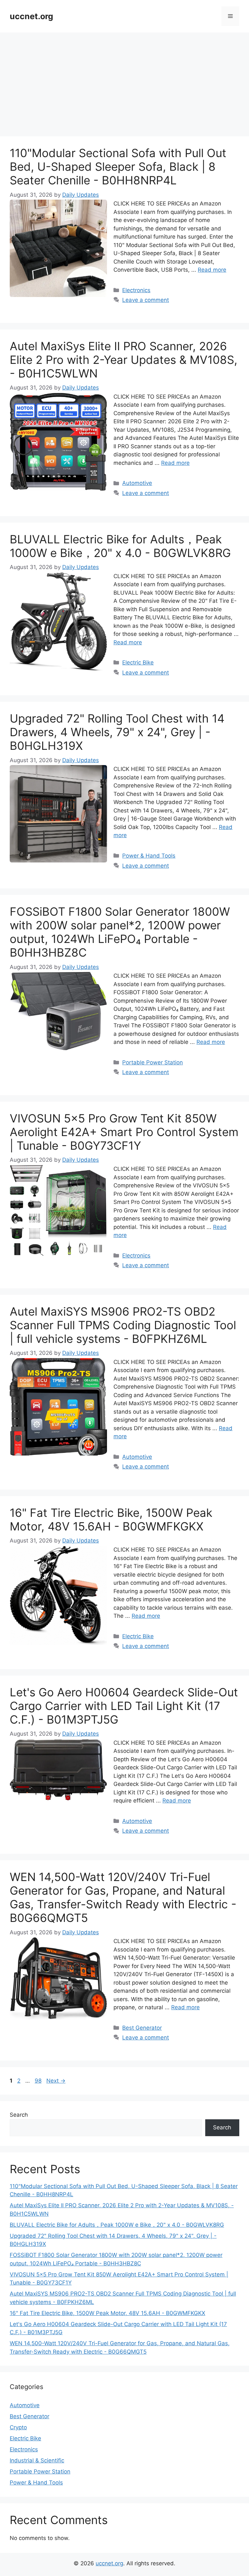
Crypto (18, 2427)
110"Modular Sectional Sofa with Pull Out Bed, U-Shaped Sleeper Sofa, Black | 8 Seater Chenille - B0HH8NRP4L (118, 167)
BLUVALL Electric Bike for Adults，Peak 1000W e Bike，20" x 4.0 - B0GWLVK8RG (120, 546)
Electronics (136, 290)
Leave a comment (146, 300)
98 (39, 2081)
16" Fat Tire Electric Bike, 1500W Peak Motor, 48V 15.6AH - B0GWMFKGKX (111, 1519)
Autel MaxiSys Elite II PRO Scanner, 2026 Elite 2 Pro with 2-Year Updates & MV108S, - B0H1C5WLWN (124, 360)
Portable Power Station (153, 1062)
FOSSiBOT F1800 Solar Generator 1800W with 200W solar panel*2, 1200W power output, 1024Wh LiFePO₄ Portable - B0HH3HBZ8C (120, 932)
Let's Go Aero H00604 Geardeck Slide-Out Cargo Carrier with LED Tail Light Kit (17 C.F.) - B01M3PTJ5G (124, 1706)
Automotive (137, 483)
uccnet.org (31, 16)
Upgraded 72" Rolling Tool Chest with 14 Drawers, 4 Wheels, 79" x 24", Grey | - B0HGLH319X (117, 732)
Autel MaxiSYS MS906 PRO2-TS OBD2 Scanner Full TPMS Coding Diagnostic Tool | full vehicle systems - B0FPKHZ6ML (123, 1325)
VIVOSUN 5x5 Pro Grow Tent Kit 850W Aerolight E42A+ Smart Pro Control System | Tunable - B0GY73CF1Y (124, 1132)
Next (56, 2081)
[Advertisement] (124, 81)
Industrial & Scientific (37, 2460)
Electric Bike (138, 663)
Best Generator (142, 2028)
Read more (212, 270)
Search (19, 2115)
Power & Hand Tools (149, 856)
